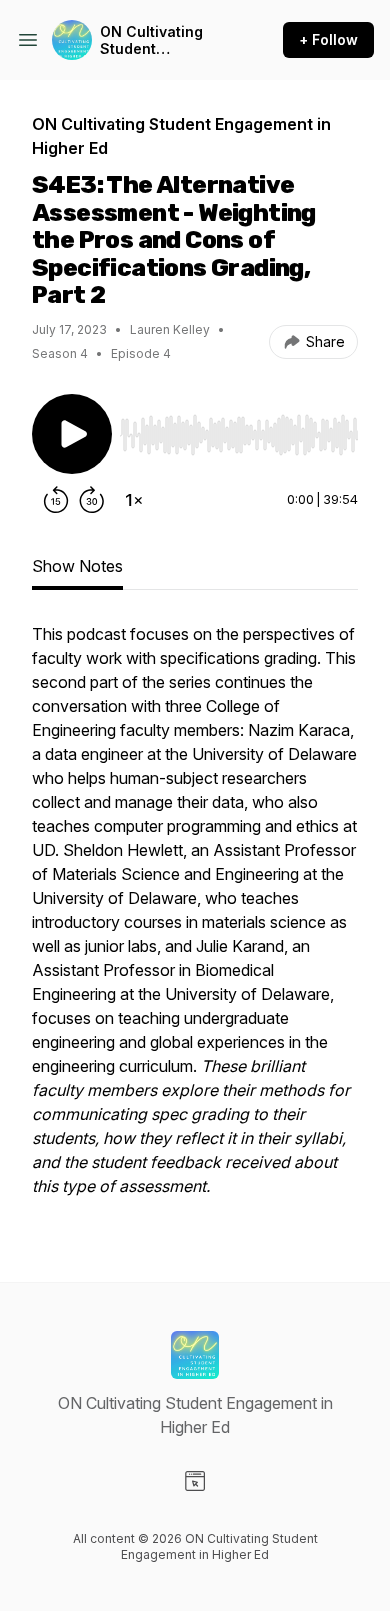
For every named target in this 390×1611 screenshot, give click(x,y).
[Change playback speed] (134, 500)
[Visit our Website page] (195, 1481)
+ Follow (328, 39)
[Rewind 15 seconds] (56, 500)
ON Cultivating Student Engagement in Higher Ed (152, 40)
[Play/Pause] (72, 434)
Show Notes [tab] (77, 566)
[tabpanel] (195, 920)
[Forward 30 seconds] (92, 500)
